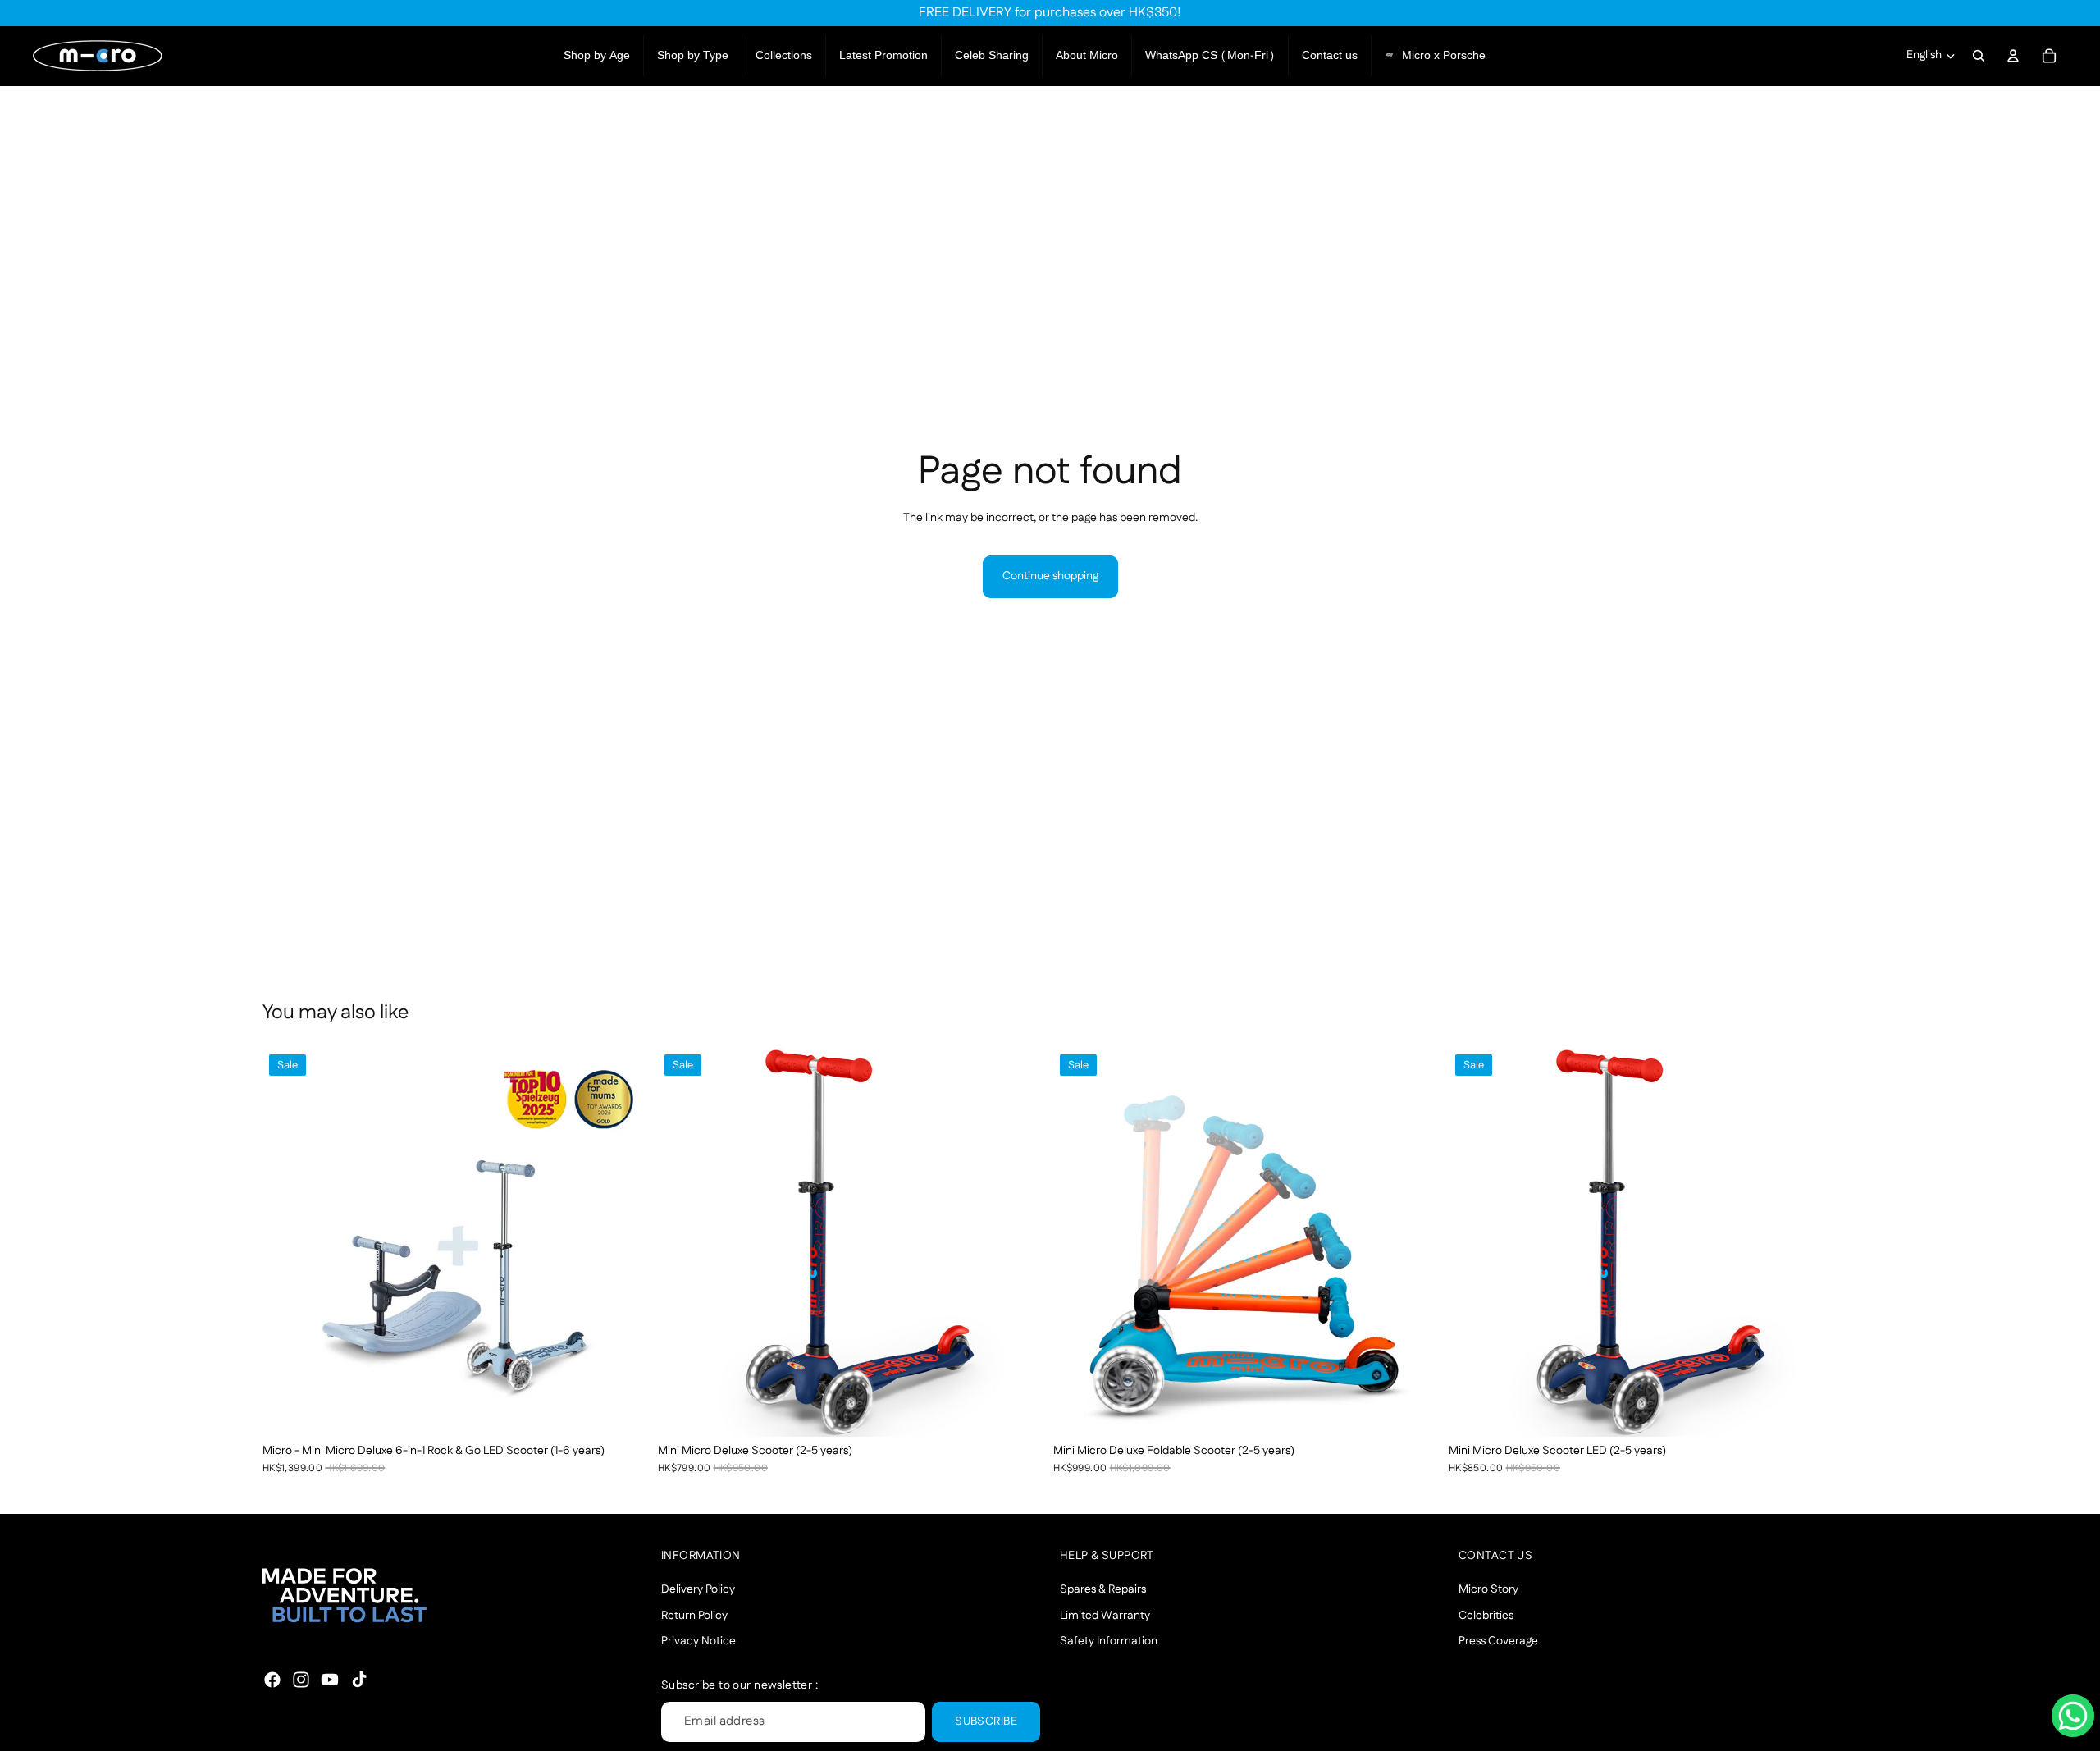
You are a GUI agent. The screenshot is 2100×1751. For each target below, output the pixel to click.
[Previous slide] (287, 1242)
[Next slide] (627, 1242)
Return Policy (694, 1616)
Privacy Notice (698, 1642)
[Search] (1979, 56)
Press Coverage (1498, 1642)
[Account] (2013, 56)
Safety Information (1109, 1642)
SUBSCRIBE (986, 1721)
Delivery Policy (698, 1589)
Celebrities (1486, 1616)
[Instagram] (301, 1680)
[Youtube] (330, 1680)
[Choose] (626, 1411)
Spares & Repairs (1103, 1589)
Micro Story (1488, 1589)
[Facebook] (272, 1680)
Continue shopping (1050, 576)
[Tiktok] (359, 1680)
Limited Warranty (1105, 1616)
